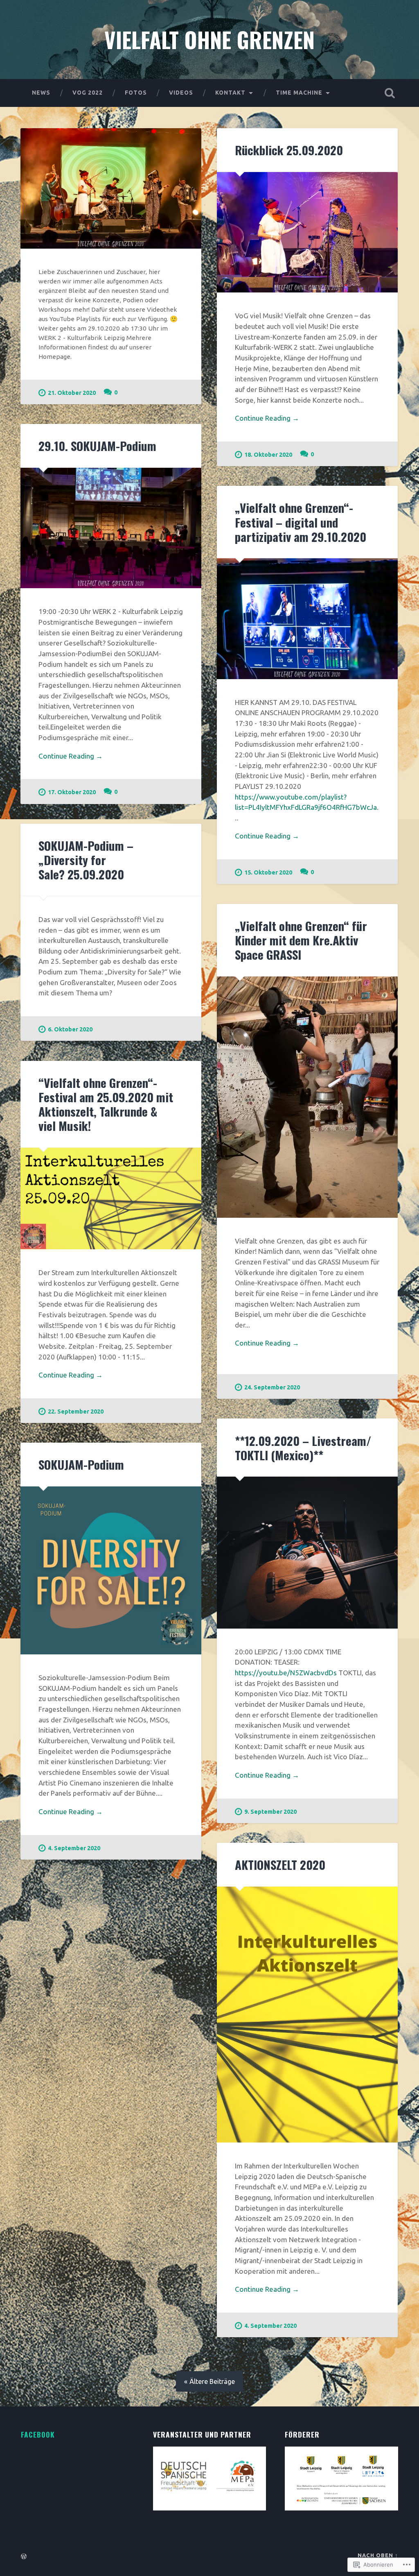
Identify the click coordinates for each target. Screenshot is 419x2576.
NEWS (41, 93)
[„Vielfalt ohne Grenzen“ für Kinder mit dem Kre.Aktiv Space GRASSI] (307, 1097)
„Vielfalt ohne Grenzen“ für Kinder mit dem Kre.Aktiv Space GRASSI (301, 940)
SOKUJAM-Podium (81, 1464)
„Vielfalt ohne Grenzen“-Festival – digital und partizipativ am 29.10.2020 (301, 522)
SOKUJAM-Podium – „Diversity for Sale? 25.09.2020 (86, 860)
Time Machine (299, 93)
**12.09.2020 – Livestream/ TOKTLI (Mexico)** (303, 1448)
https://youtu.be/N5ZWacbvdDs (286, 1673)
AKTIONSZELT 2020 (280, 1864)
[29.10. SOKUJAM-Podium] (111, 528)
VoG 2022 (88, 93)
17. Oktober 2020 (72, 792)
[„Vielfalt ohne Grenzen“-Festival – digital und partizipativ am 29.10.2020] (307, 619)
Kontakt (230, 93)
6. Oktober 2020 (70, 1029)
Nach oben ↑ (378, 2555)
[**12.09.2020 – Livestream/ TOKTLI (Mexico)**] (307, 1552)
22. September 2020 (76, 1411)
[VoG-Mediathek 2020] (111, 189)
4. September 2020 (74, 1848)
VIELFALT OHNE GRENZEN (209, 39)
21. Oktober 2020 (72, 393)
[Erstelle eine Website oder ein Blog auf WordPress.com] (24, 2557)
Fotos (136, 93)
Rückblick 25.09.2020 (289, 150)
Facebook (38, 2434)
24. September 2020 (272, 1387)
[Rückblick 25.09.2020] (307, 232)
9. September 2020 (270, 1812)
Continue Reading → (267, 418)
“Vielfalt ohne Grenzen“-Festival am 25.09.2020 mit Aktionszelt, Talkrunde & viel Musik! (106, 1104)
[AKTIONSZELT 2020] (307, 2015)
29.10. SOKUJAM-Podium (97, 445)
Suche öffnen (390, 93)
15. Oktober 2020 (268, 872)
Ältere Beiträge (212, 2381)
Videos (181, 93)
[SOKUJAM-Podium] (111, 1570)
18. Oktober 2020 (268, 455)
